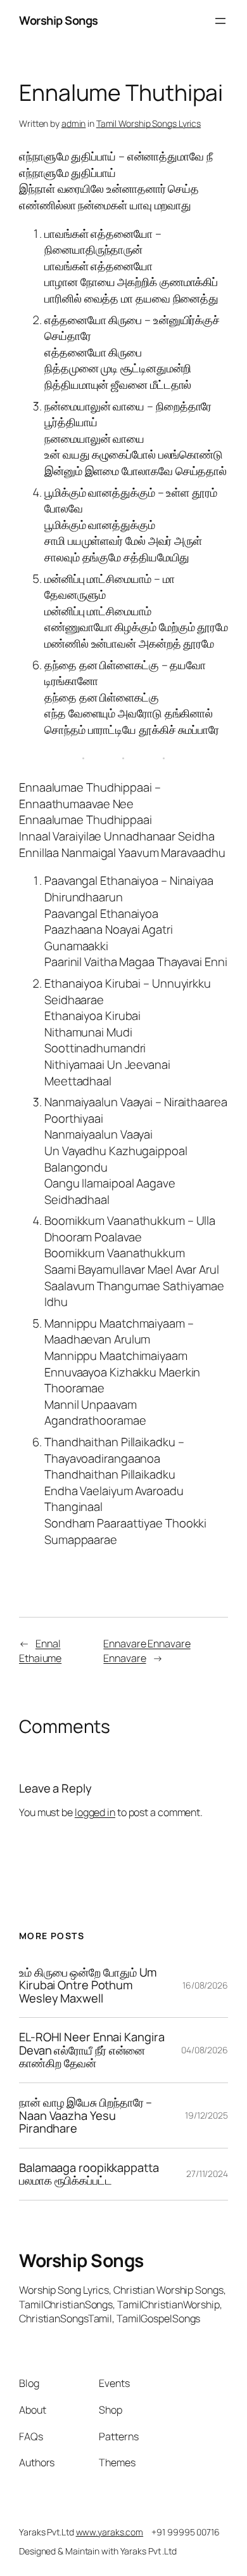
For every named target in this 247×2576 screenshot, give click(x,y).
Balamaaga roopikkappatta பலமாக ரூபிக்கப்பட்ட (89, 2174)
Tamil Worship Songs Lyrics (149, 123)
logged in (95, 1812)
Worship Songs (59, 20)
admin (74, 123)
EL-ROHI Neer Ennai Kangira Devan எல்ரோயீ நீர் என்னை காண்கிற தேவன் (92, 2050)
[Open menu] (220, 21)
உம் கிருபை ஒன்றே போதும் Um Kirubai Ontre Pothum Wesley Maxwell (88, 1985)
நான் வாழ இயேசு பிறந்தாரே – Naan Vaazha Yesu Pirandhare (85, 2115)
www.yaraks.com (110, 2532)
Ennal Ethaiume (40, 1651)
